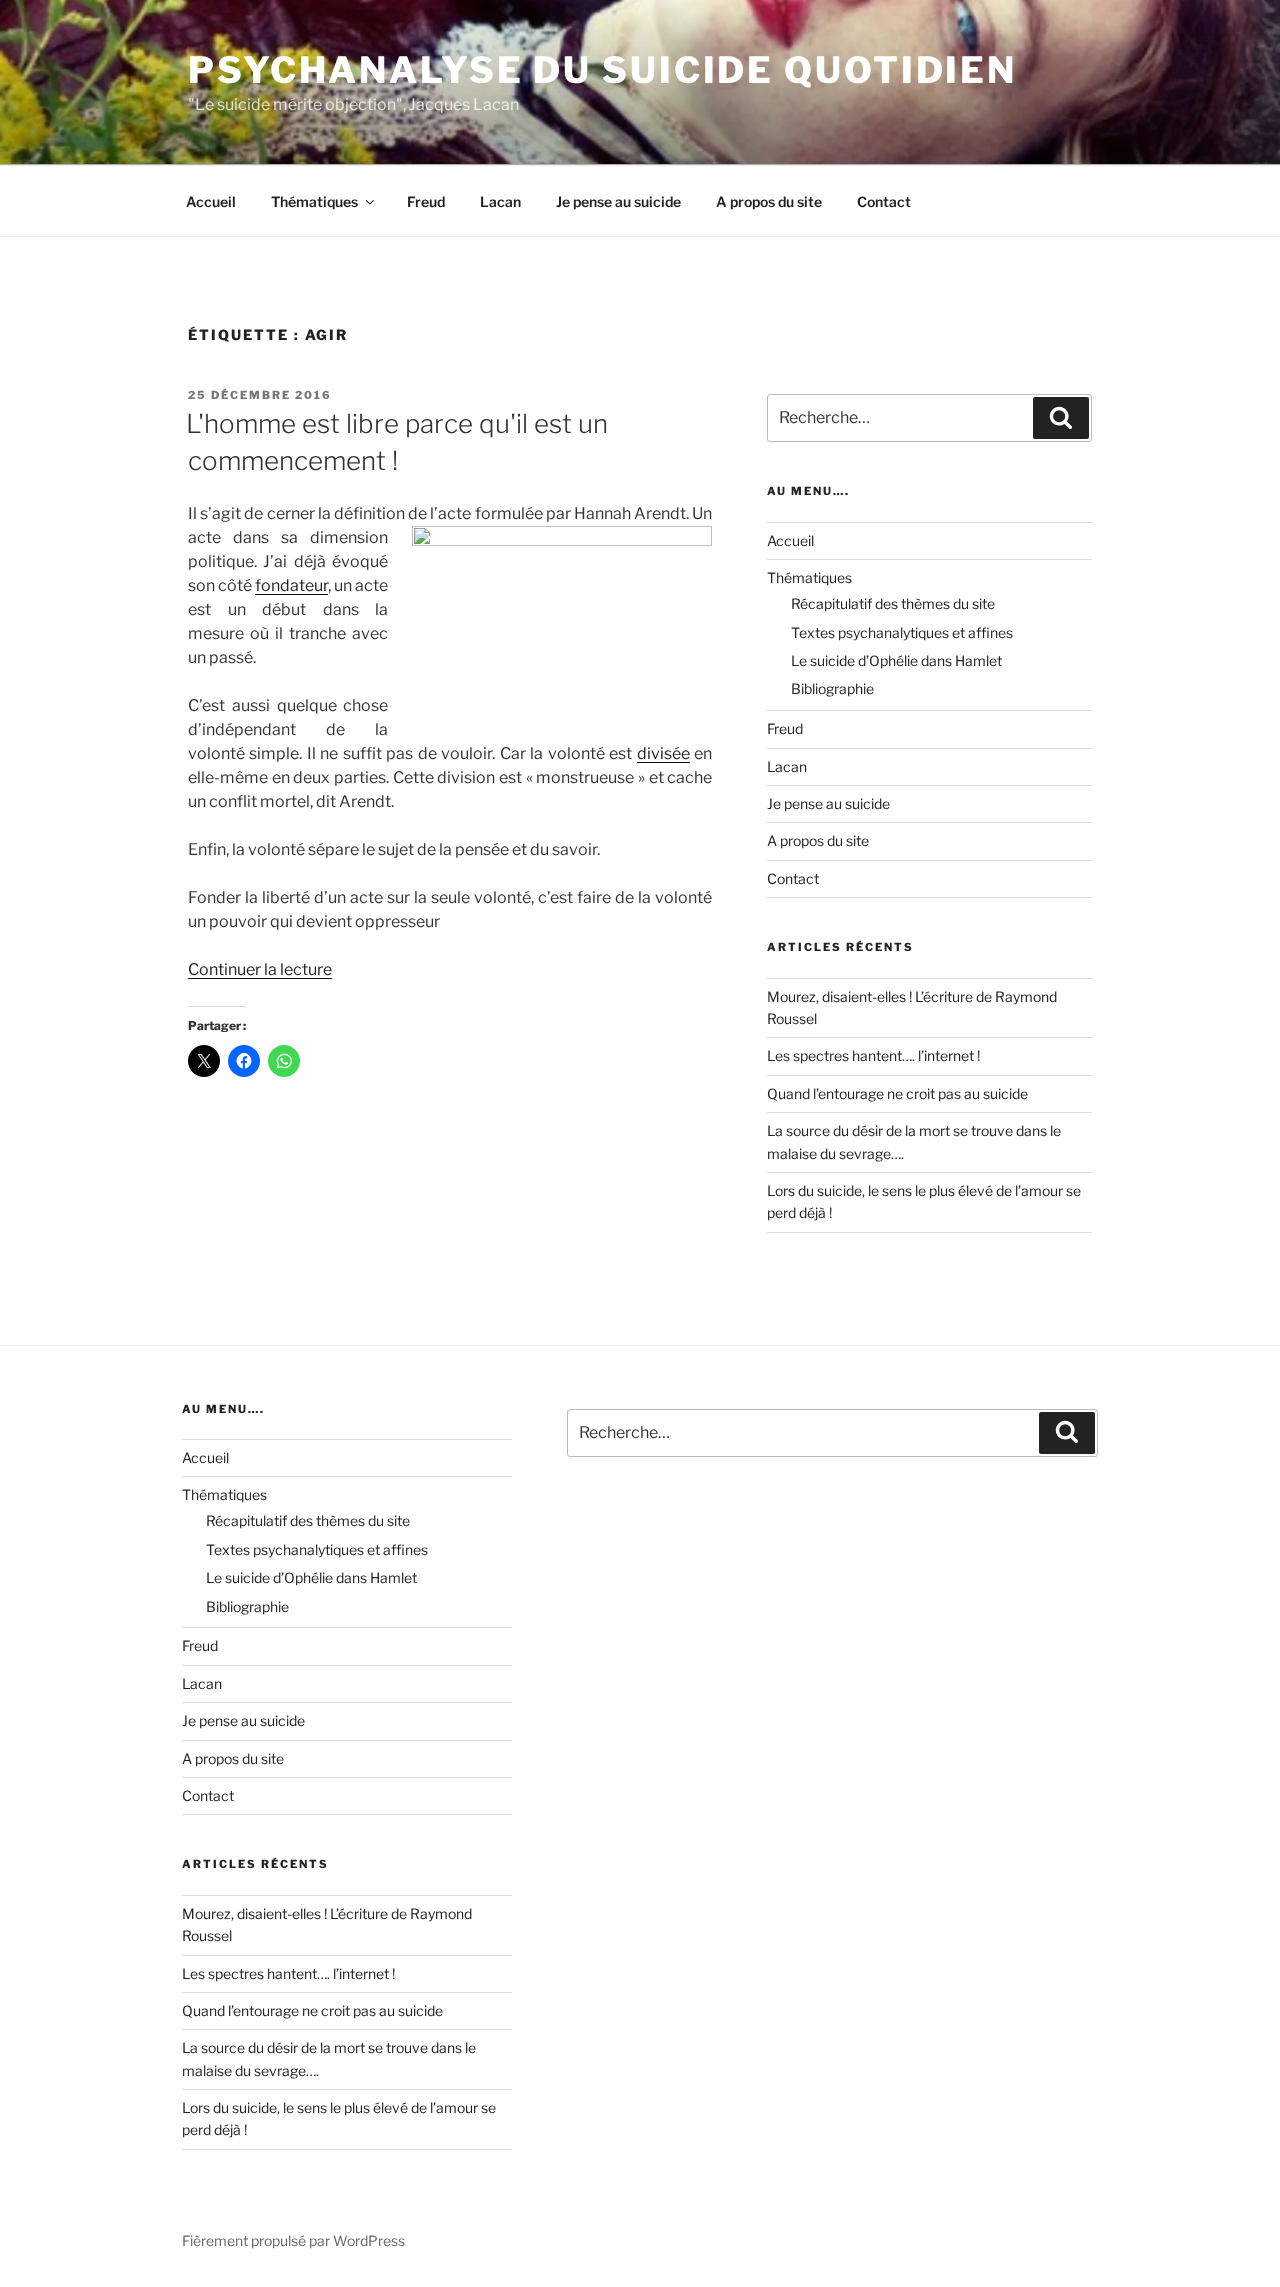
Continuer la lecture (260, 969)
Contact (884, 201)
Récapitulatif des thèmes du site (893, 603)
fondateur (291, 585)
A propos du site (769, 201)
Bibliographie (832, 688)
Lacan (500, 201)
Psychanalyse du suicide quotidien (602, 70)
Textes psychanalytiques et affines (902, 632)
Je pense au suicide (618, 201)
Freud (426, 201)
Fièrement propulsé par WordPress (293, 2240)
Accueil (211, 201)
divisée (663, 753)
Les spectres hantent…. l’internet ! (873, 1055)
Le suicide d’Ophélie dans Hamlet (896, 660)
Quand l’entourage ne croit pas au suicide (897, 1093)
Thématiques (314, 201)
